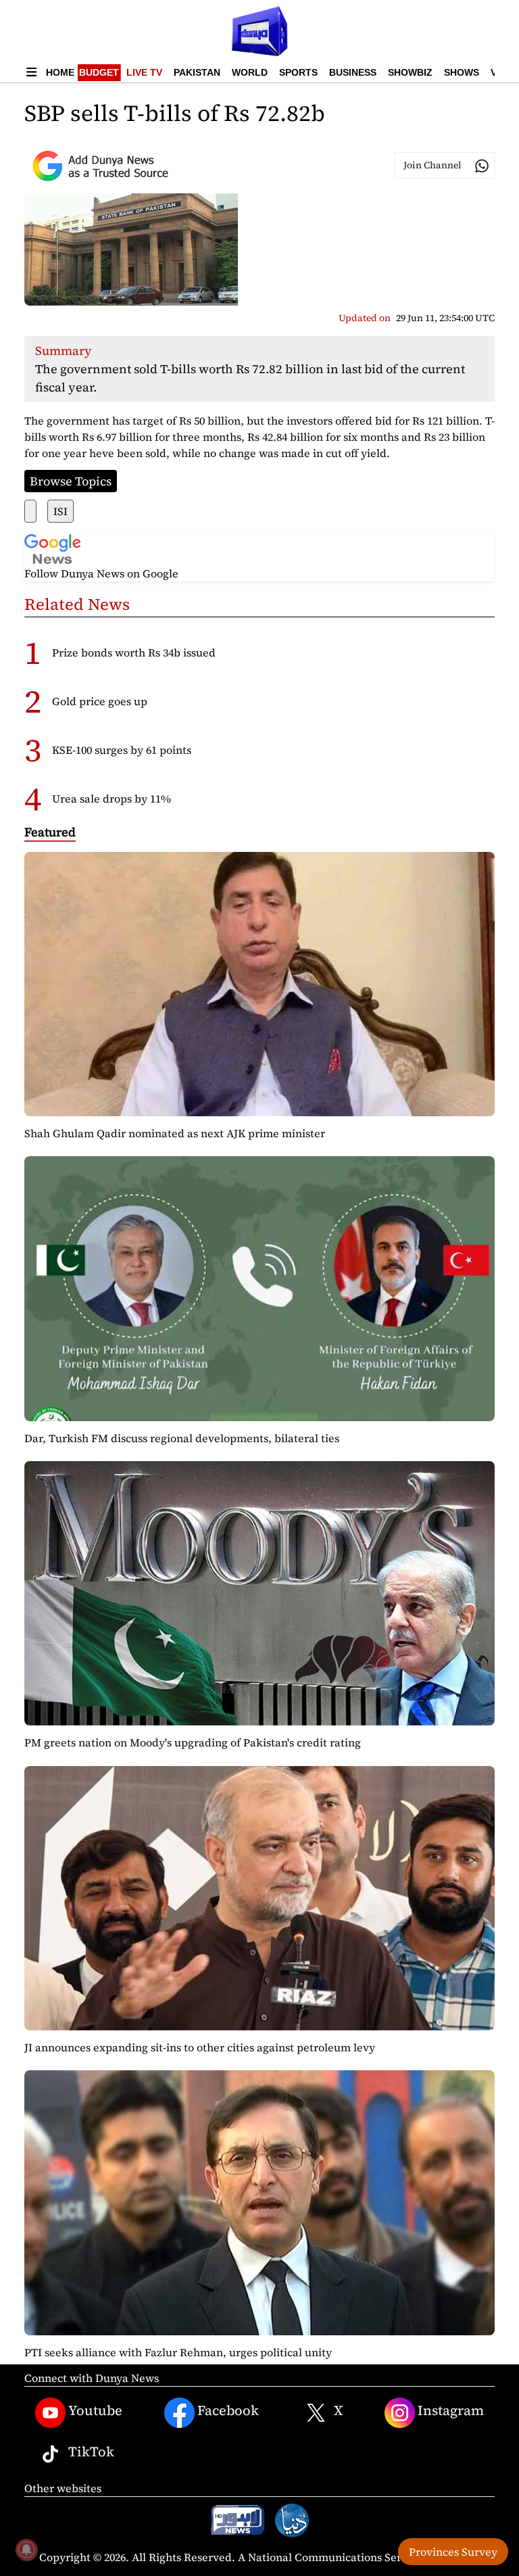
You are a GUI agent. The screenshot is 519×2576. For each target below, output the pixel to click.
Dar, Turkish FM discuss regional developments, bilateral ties (182, 1438)
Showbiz (410, 72)
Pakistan (197, 72)
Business (353, 72)
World (250, 72)
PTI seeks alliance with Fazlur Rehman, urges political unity (178, 2352)
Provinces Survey (453, 2552)
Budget (99, 72)
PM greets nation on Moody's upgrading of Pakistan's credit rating (193, 1742)
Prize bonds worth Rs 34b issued (134, 652)
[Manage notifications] (26, 2550)
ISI (60, 511)
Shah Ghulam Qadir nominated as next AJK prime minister (175, 1133)
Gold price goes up (100, 701)
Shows (462, 72)
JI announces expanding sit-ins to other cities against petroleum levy (200, 2047)
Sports (298, 72)
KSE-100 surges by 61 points (122, 750)
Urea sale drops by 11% (112, 798)
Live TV (144, 72)
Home (60, 72)
